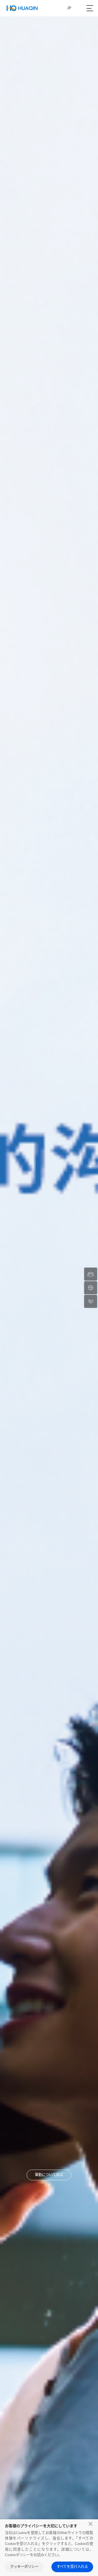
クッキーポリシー (24, 2567)
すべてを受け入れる (72, 2567)
